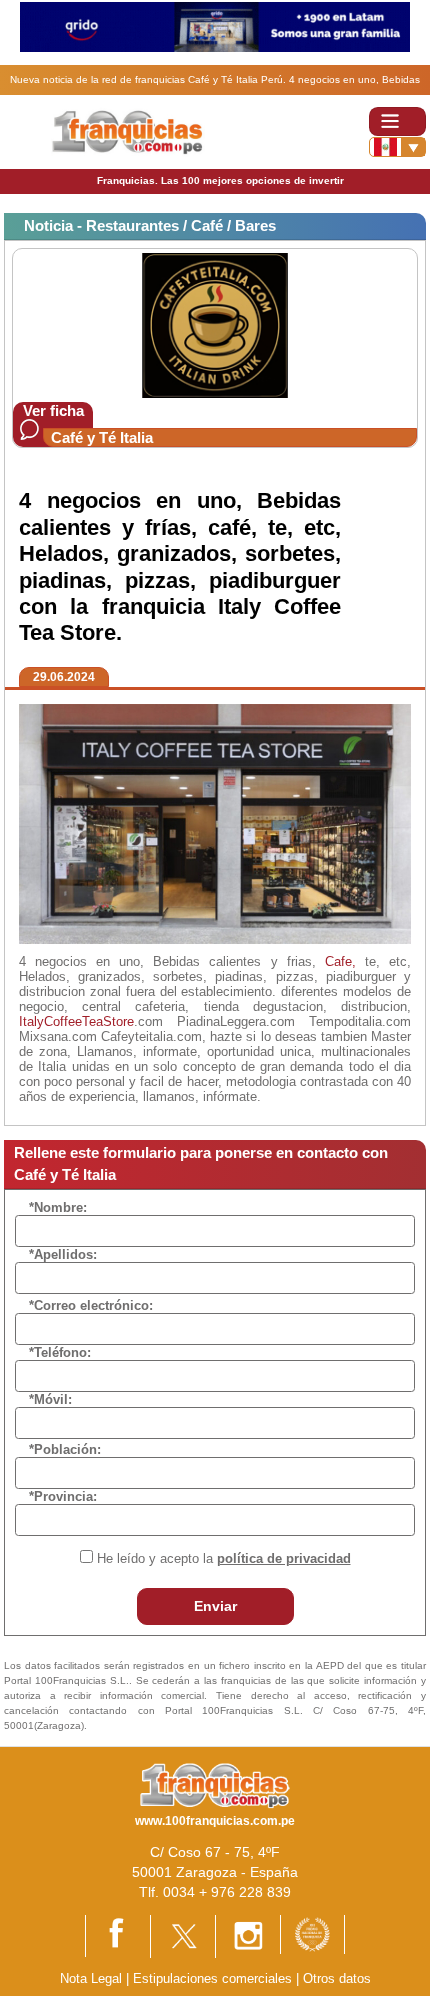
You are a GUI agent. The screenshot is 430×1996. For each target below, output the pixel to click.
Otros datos (337, 1978)
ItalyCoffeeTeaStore (76, 1021)
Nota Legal (91, 1978)
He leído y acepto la (224, 1558)
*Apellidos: (63, 1254)
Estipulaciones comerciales (214, 1978)
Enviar (215, 1606)
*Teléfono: (60, 1352)
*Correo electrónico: (91, 1305)
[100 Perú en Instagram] (248, 1935)
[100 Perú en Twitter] (183, 1935)
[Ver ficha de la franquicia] (214, 324)
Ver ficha (53, 410)
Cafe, (340, 961)
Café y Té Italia (102, 437)
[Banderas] (397, 147)
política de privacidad (284, 1558)
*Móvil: (50, 1399)
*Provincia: (63, 1496)
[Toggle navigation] (397, 121)
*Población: (65, 1449)
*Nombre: (58, 1207)
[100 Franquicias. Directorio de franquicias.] (128, 130)
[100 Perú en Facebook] (118, 1934)
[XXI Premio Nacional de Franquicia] (312, 1933)
